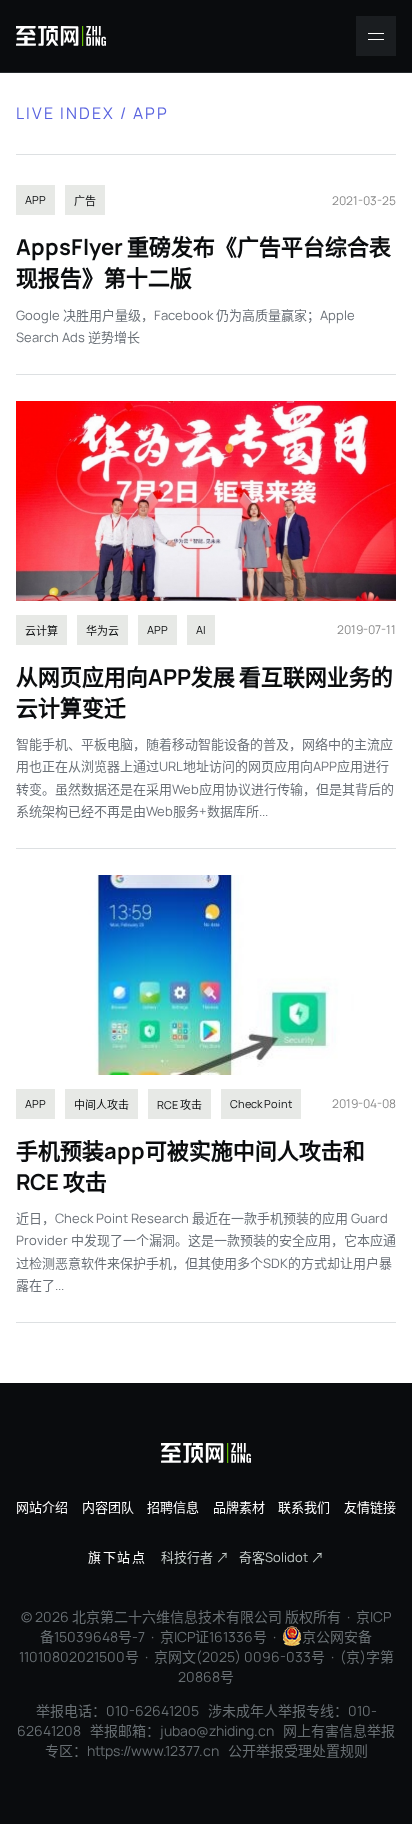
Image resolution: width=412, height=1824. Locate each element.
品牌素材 (239, 1507)
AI (201, 629)
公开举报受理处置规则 (298, 1750)
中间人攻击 (101, 1104)
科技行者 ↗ (195, 1557)
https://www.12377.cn (153, 1750)
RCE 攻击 (179, 1104)
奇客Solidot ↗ (281, 1557)
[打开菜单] (376, 36)
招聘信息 (173, 1507)
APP (35, 199)
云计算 (41, 630)
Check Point (261, 1103)
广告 (85, 200)
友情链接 (370, 1507)
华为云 (102, 630)
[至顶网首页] (61, 36)
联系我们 (304, 1507)
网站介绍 (42, 1507)
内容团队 (108, 1507)
